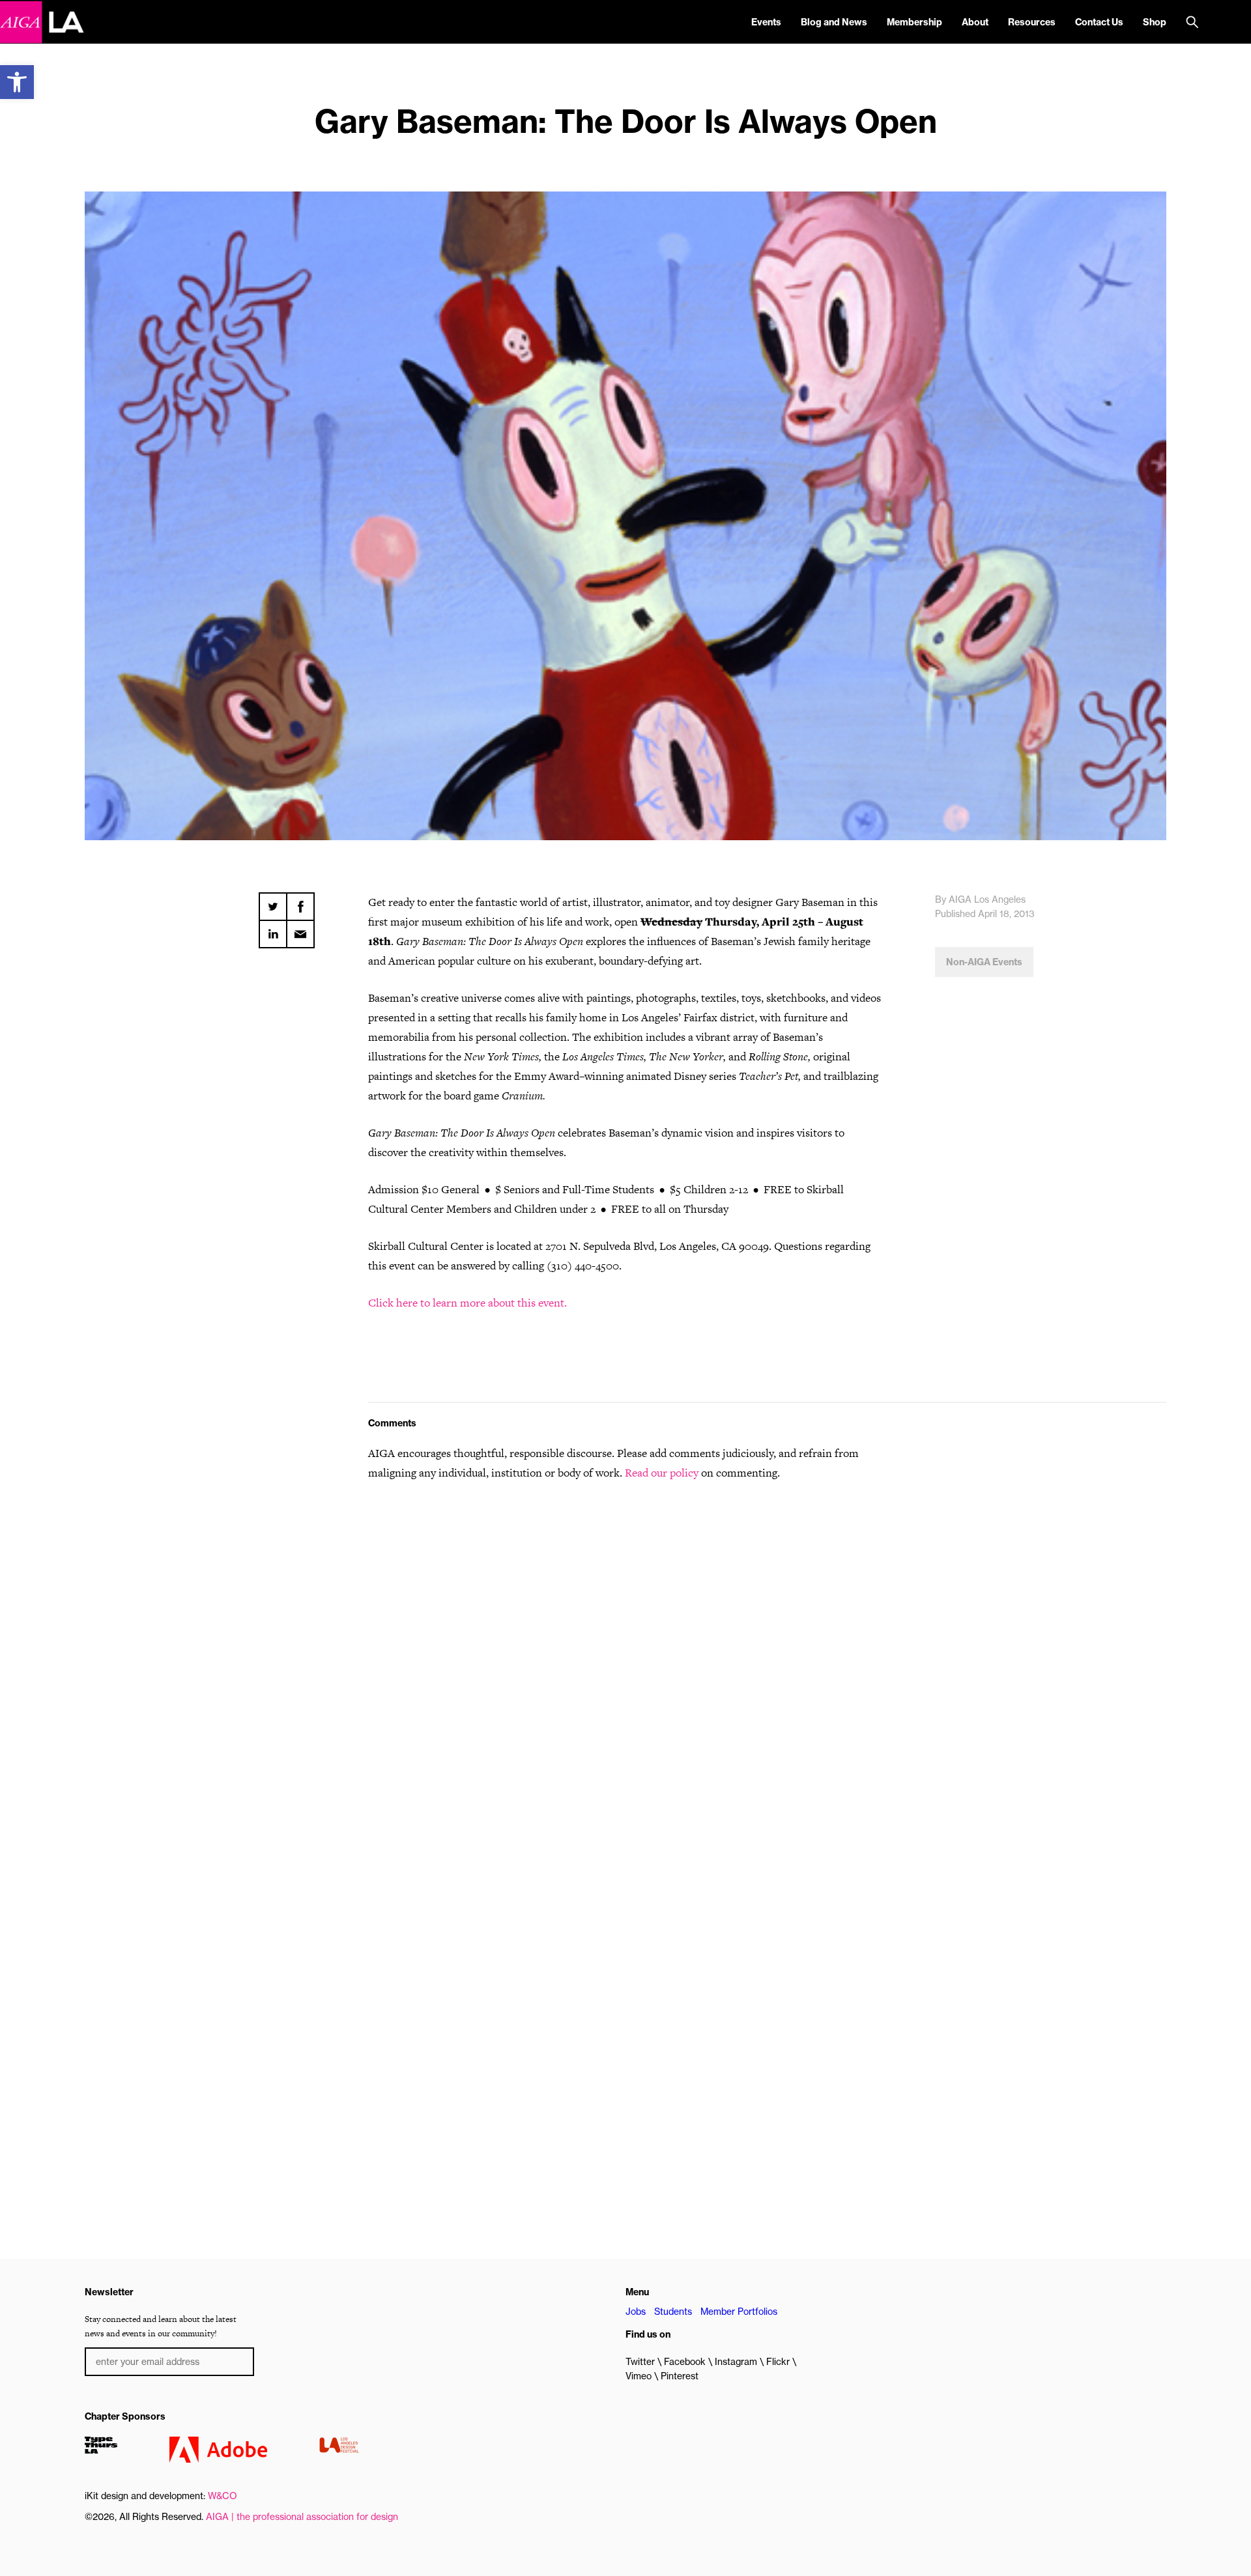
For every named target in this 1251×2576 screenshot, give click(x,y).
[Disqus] (625, 1658)
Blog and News (834, 22)
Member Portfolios (739, 2312)
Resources (1032, 22)
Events (766, 22)
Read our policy (662, 1473)
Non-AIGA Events (984, 962)
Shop (1155, 22)
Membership (914, 22)
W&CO (223, 2496)
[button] (17, 82)
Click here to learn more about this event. (469, 1303)
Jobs (636, 2312)
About (975, 22)
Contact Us (1099, 22)
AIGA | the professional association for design (302, 2517)
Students (673, 2312)
